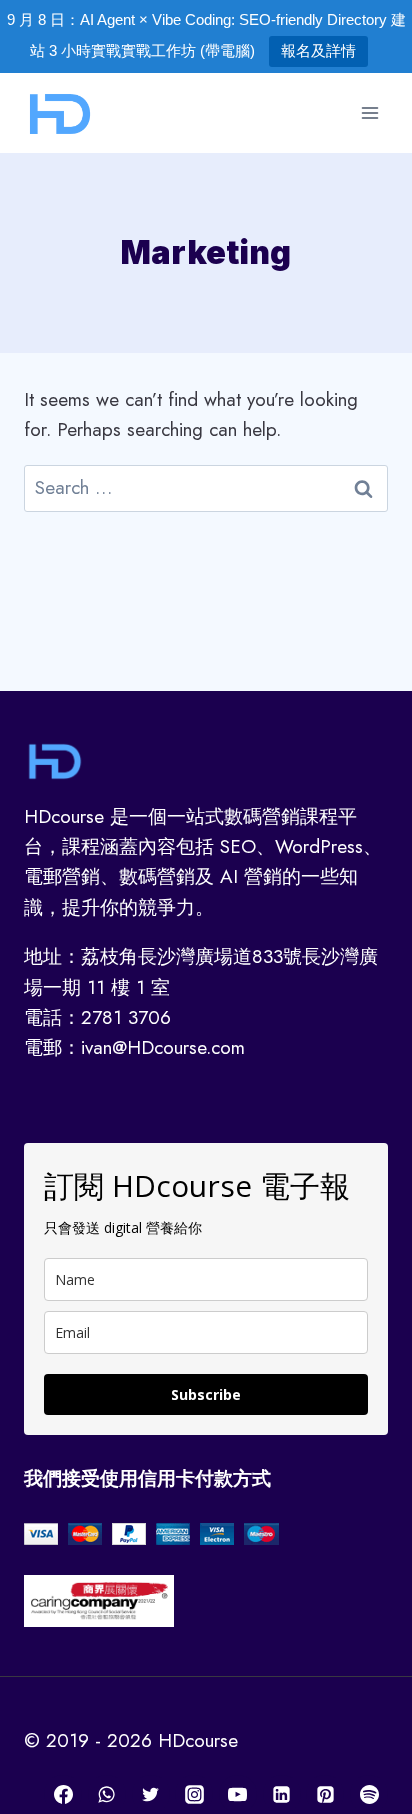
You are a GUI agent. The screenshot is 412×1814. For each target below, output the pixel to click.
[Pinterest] (325, 1794)
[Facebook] (63, 1794)
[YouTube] (238, 1794)
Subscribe (206, 1394)
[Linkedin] (282, 1794)
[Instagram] (194, 1794)
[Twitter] (151, 1794)
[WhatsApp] (107, 1794)
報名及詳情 (318, 50)
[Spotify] (369, 1794)
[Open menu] (369, 112)
